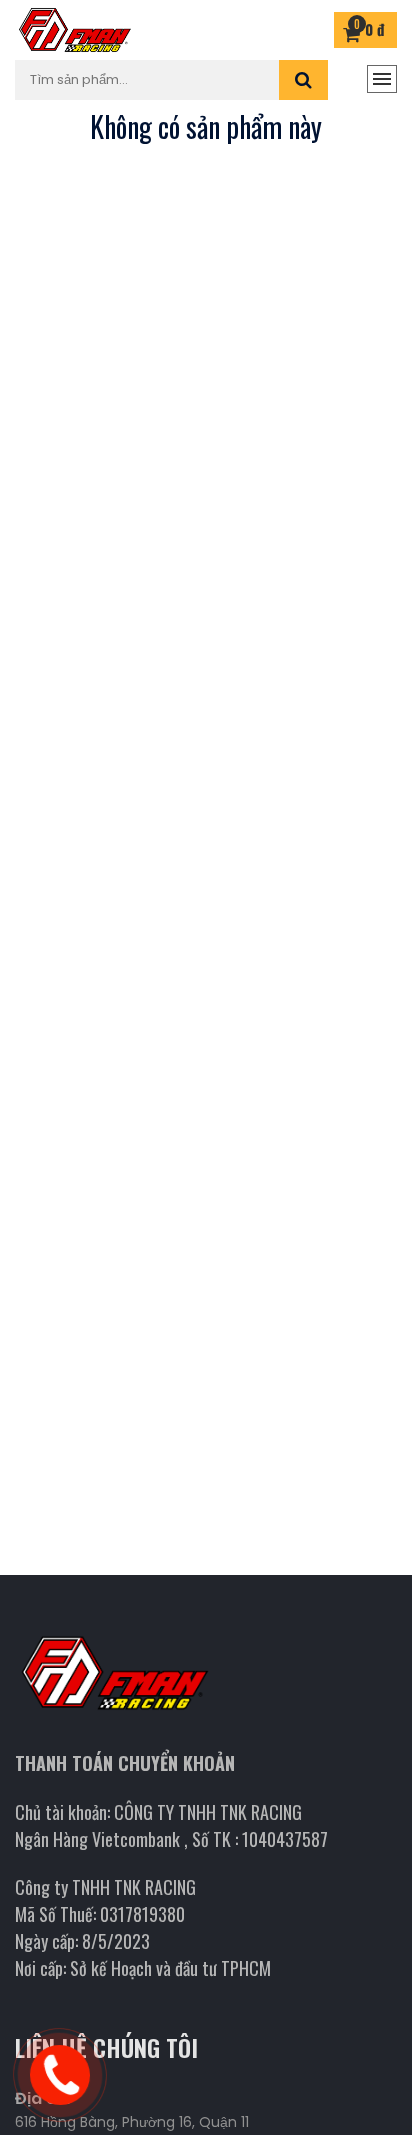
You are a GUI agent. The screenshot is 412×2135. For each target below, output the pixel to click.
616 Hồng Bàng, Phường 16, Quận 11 (132, 2122)
